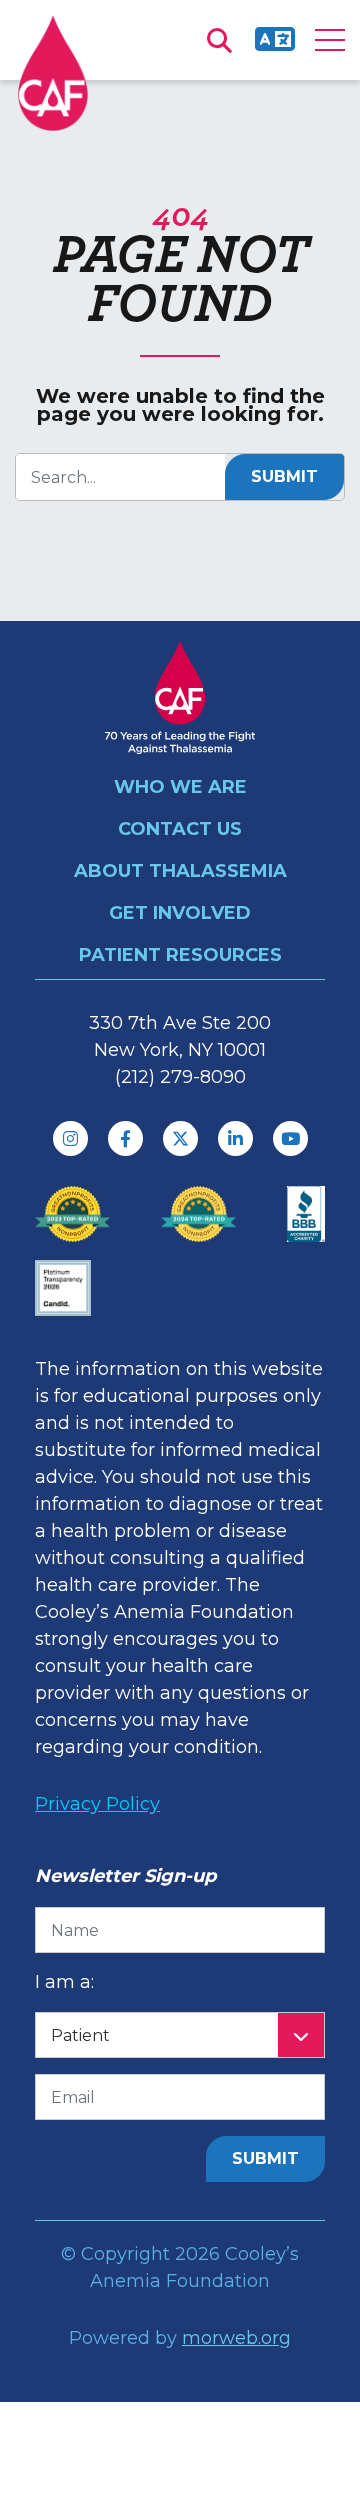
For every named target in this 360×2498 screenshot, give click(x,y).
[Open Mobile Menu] (330, 40)
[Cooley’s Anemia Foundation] (53, 73)
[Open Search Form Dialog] (219, 40)
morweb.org (236, 2338)
